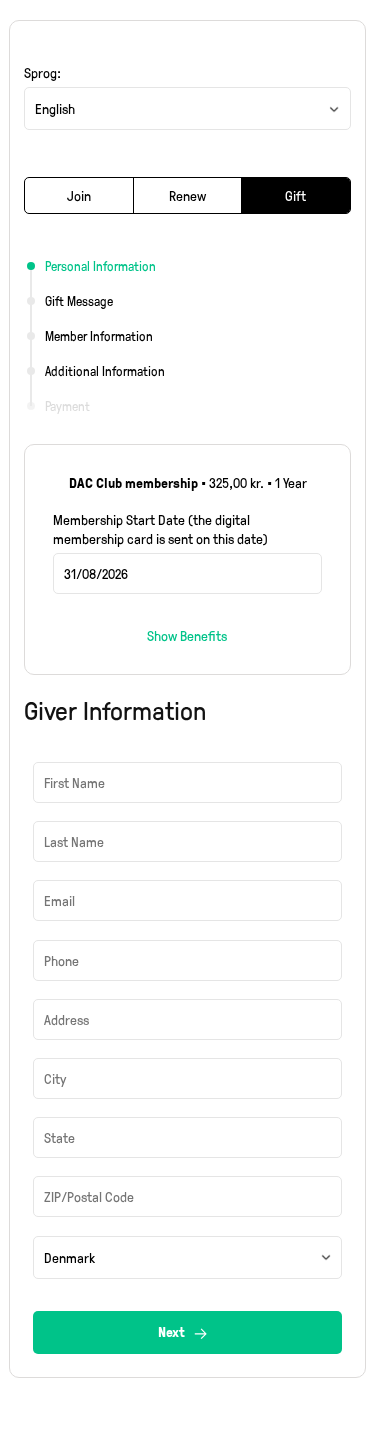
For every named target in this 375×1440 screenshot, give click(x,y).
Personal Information (100, 266)
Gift (295, 195)
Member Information (99, 336)
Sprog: (42, 72)
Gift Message (79, 301)
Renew (187, 195)
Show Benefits (187, 635)
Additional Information (105, 371)
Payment (67, 406)
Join (79, 195)
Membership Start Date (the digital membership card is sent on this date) (160, 529)
